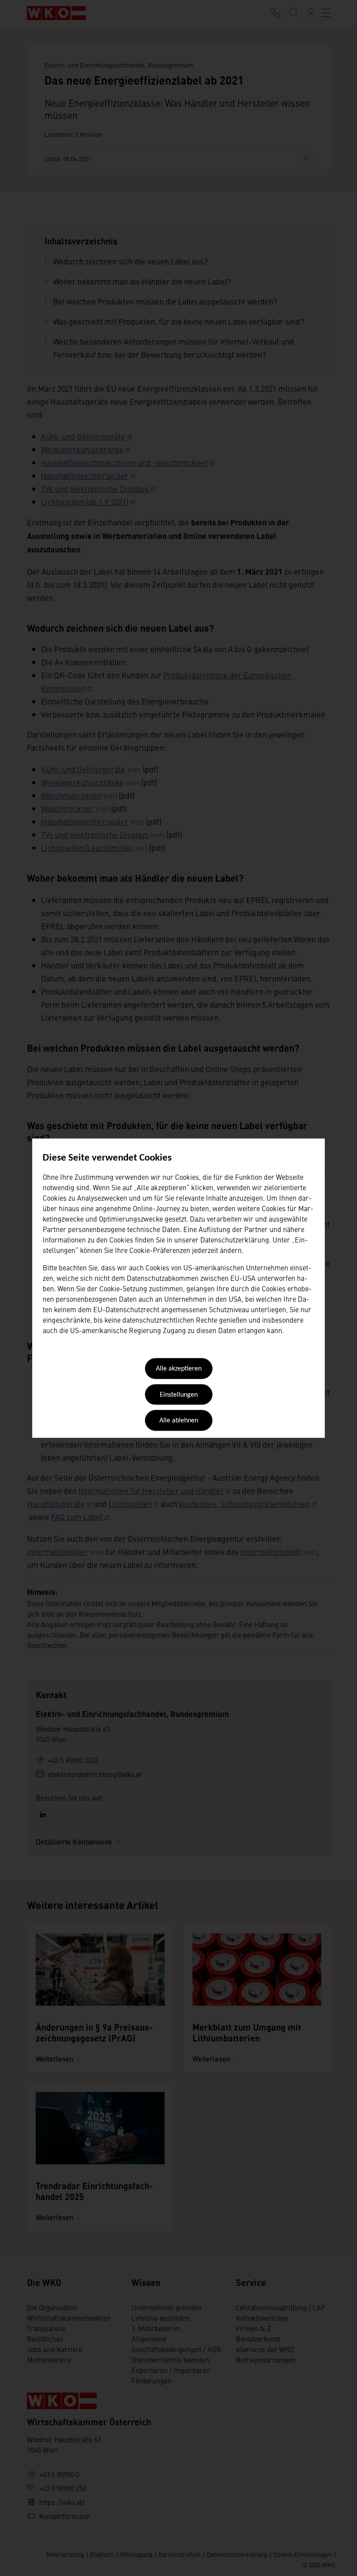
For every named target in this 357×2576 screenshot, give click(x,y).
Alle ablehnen (179, 1421)
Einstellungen (179, 1395)
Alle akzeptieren (179, 1369)
